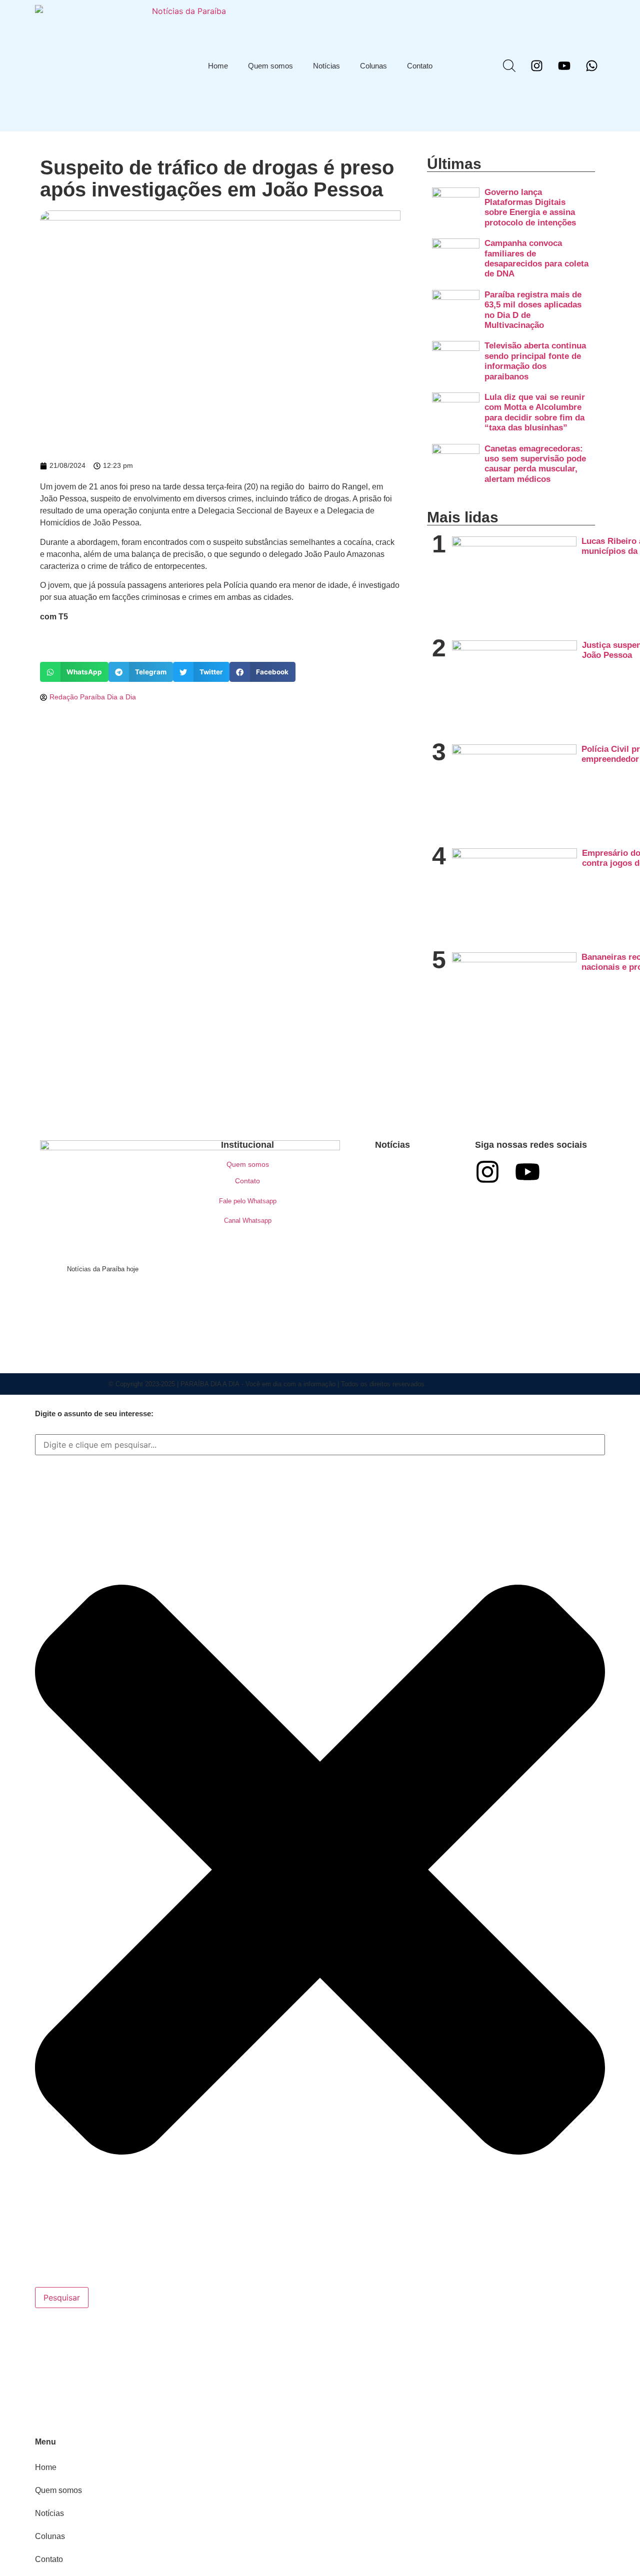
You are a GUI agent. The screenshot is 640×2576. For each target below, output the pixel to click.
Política (413, 1309)
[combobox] (320, 1445)
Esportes (371, 1286)
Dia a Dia (392, 1217)
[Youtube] (564, 66)
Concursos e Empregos (393, 1194)
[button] (74, 672)
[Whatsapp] (591, 66)
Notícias (326, 66)
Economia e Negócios (392, 1240)
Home (218, 66)
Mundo (416, 1286)
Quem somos (270, 66)
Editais (358, 1263)
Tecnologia (392, 1332)
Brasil (393, 1171)
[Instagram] (536, 66)
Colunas (373, 66)
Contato (420, 66)
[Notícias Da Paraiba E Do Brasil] (509, 66)
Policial (371, 1309)
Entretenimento (413, 1263)
